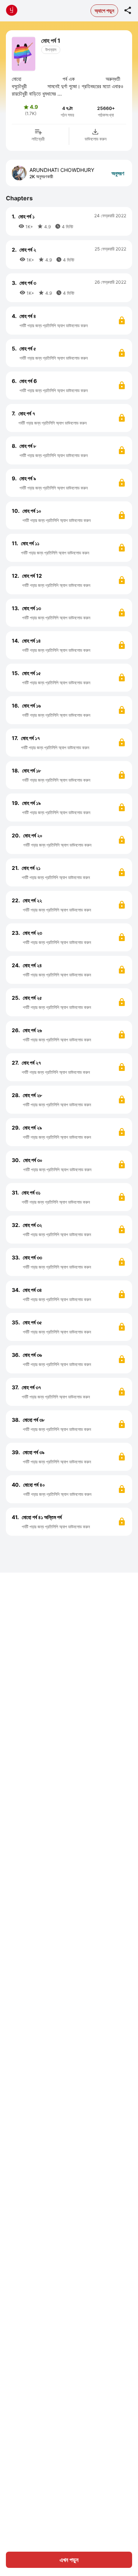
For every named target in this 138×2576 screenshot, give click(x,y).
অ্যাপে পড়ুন (104, 11)
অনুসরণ (118, 173)
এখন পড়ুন (69, 2560)
